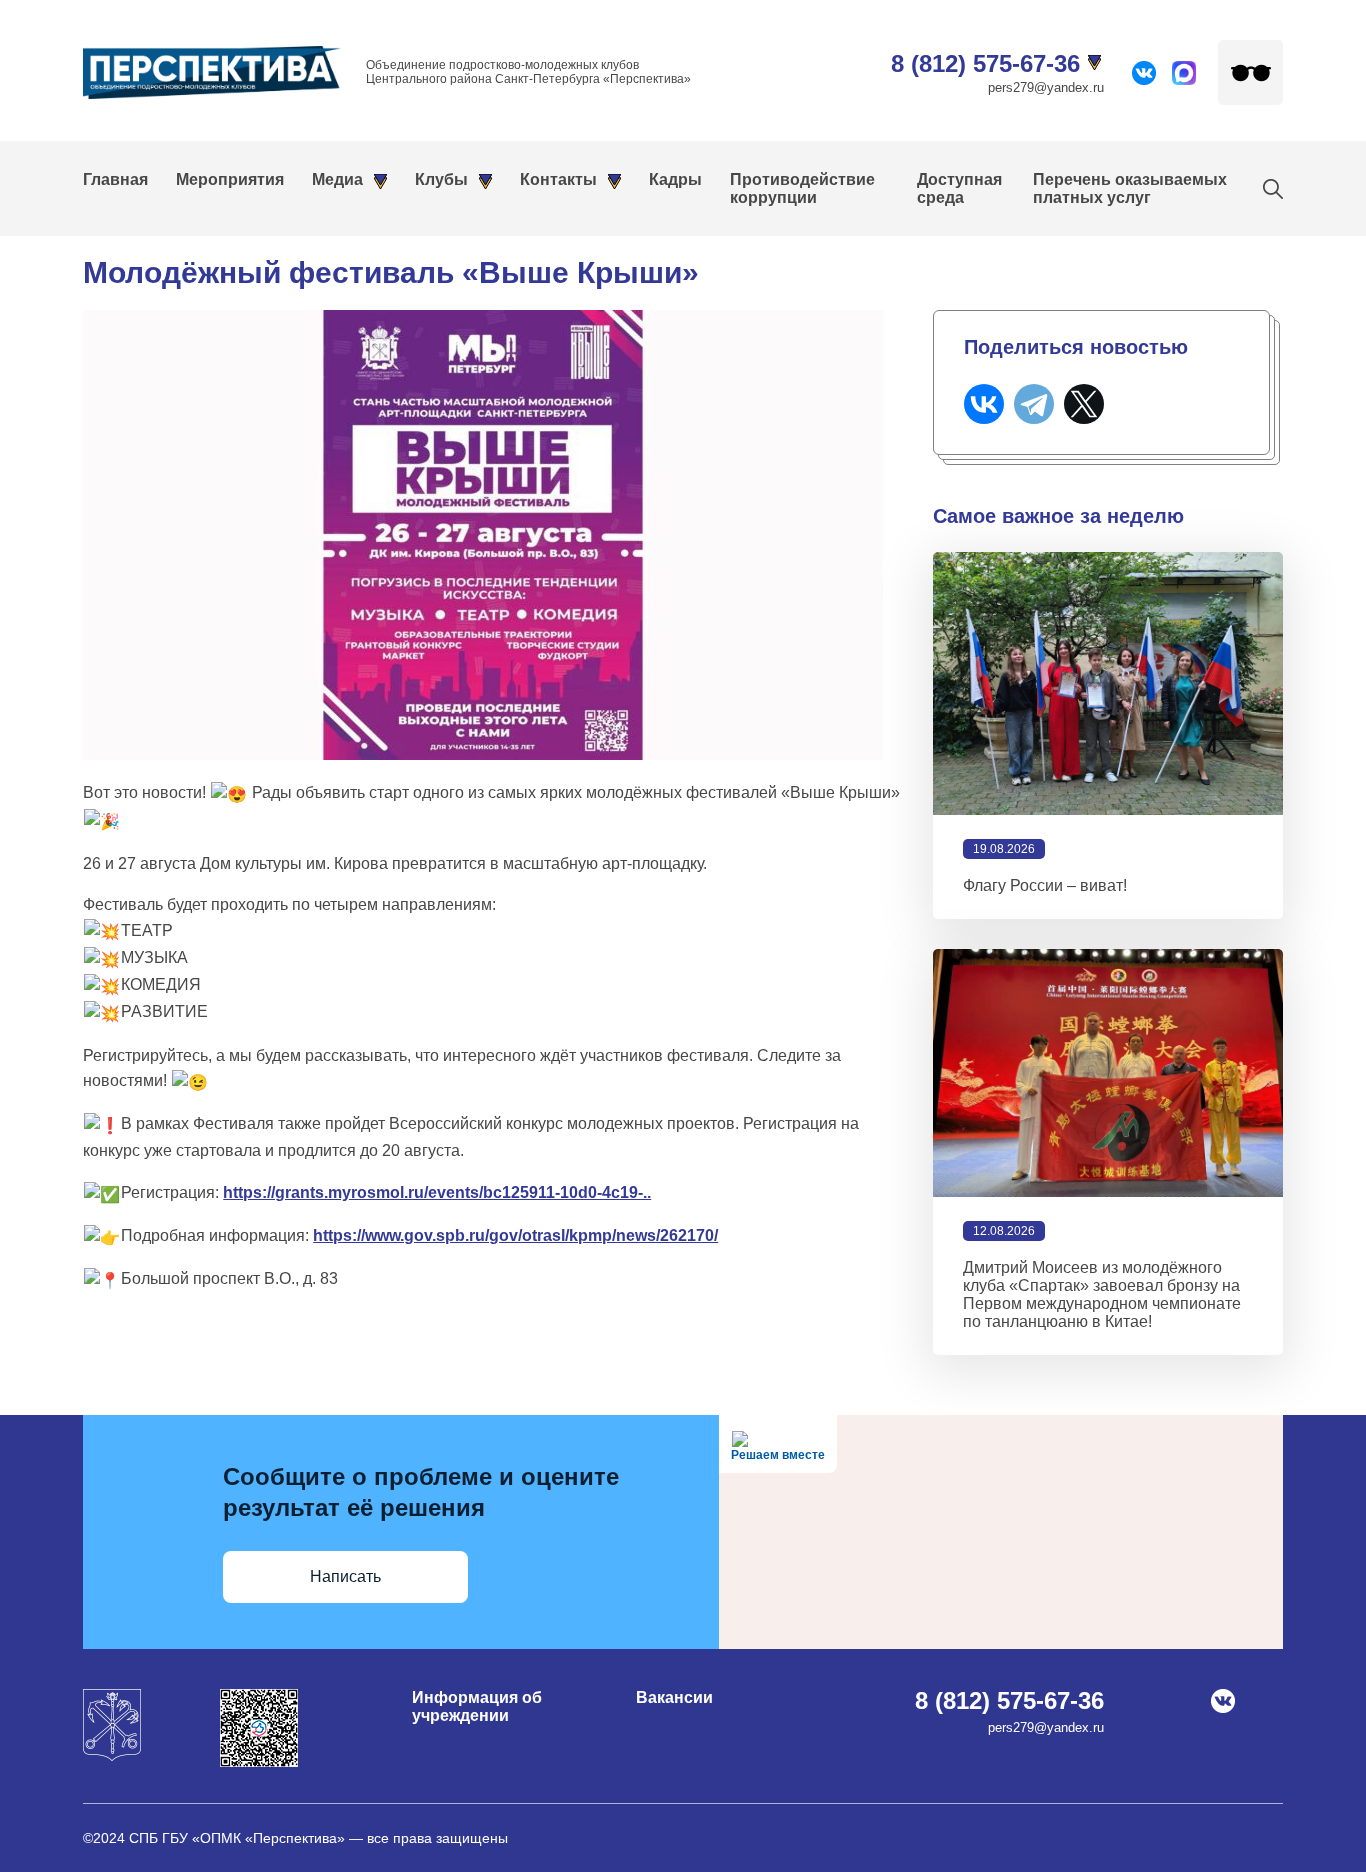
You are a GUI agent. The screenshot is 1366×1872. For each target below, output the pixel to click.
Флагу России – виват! (1045, 885)
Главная (115, 179)
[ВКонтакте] (984, 404)
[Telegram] (1034, 404)
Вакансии (674, 1697)
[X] (1084, 404)
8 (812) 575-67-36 (985, 63)
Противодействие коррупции (802, 188)
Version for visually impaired (1250, 72)
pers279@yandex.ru (1046, 87)
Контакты (558, 179)
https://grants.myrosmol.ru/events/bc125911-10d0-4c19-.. (437, 1192)
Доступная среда (959, 188)
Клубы (441, 179)
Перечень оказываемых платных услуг (1130, 188)
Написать (345, 1576)
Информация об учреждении (477, 1706)
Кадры (675, 179)
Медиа (337, 179)
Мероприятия (230, 179)
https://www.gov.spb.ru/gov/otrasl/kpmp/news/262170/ (515, 1235)
